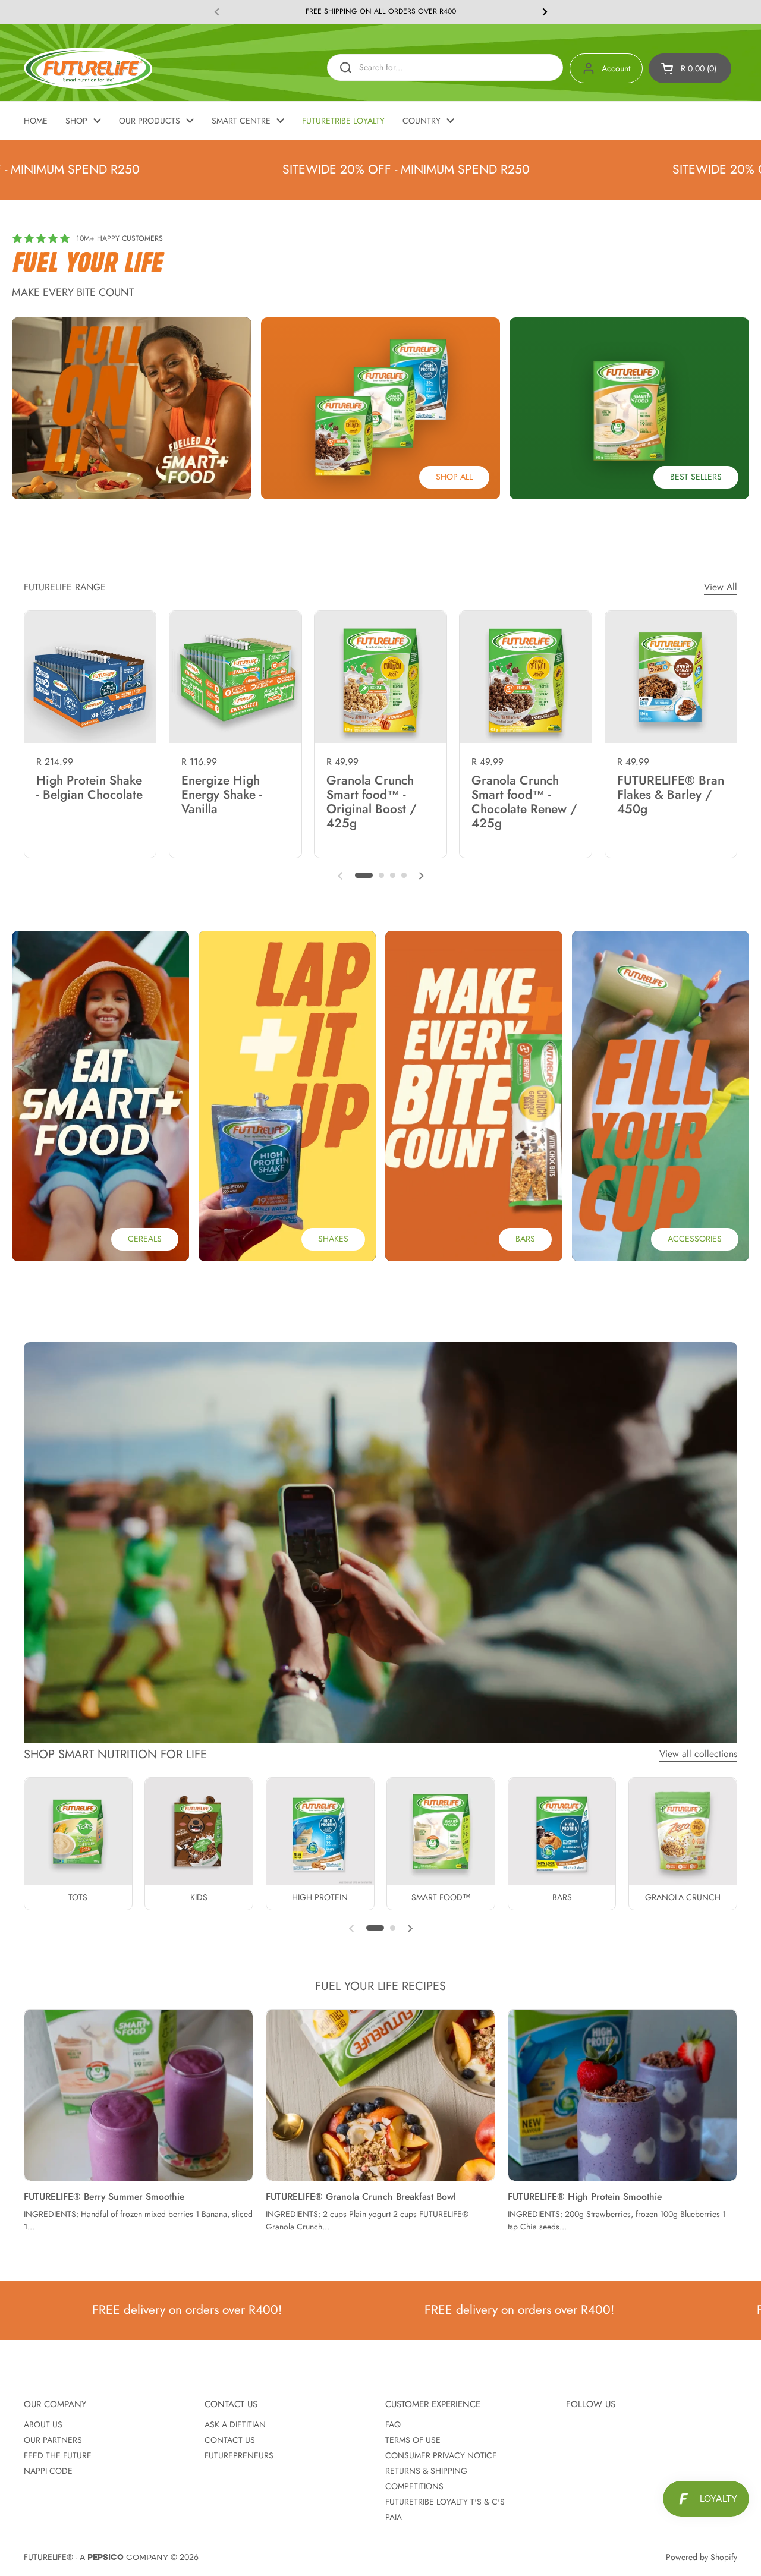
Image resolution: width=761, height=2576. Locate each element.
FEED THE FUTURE (58, 2455)
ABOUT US (43, 2424)
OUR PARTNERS (53, 2440)
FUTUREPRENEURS (239, 2455)
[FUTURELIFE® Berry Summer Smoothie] (139, 2095)
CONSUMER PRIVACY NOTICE (441, 2455)
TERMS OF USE (413, 2440)
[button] (690, 68)
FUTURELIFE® (48, 2557)
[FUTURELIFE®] (88, 68)
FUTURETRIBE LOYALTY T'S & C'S (445, 2502)
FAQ (393, 2424)
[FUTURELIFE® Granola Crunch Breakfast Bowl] (380, 2095)
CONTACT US (230, 2440)
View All (721, 587)
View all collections (698, 1754)
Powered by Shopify (702, 2557)
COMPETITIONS (414, 2486)
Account (616, 68)
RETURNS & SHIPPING (426, 2471)
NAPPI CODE (48, 2471)
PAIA (394, 2517)
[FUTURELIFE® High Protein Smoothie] (622, 2095)
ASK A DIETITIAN (235, 2424)
